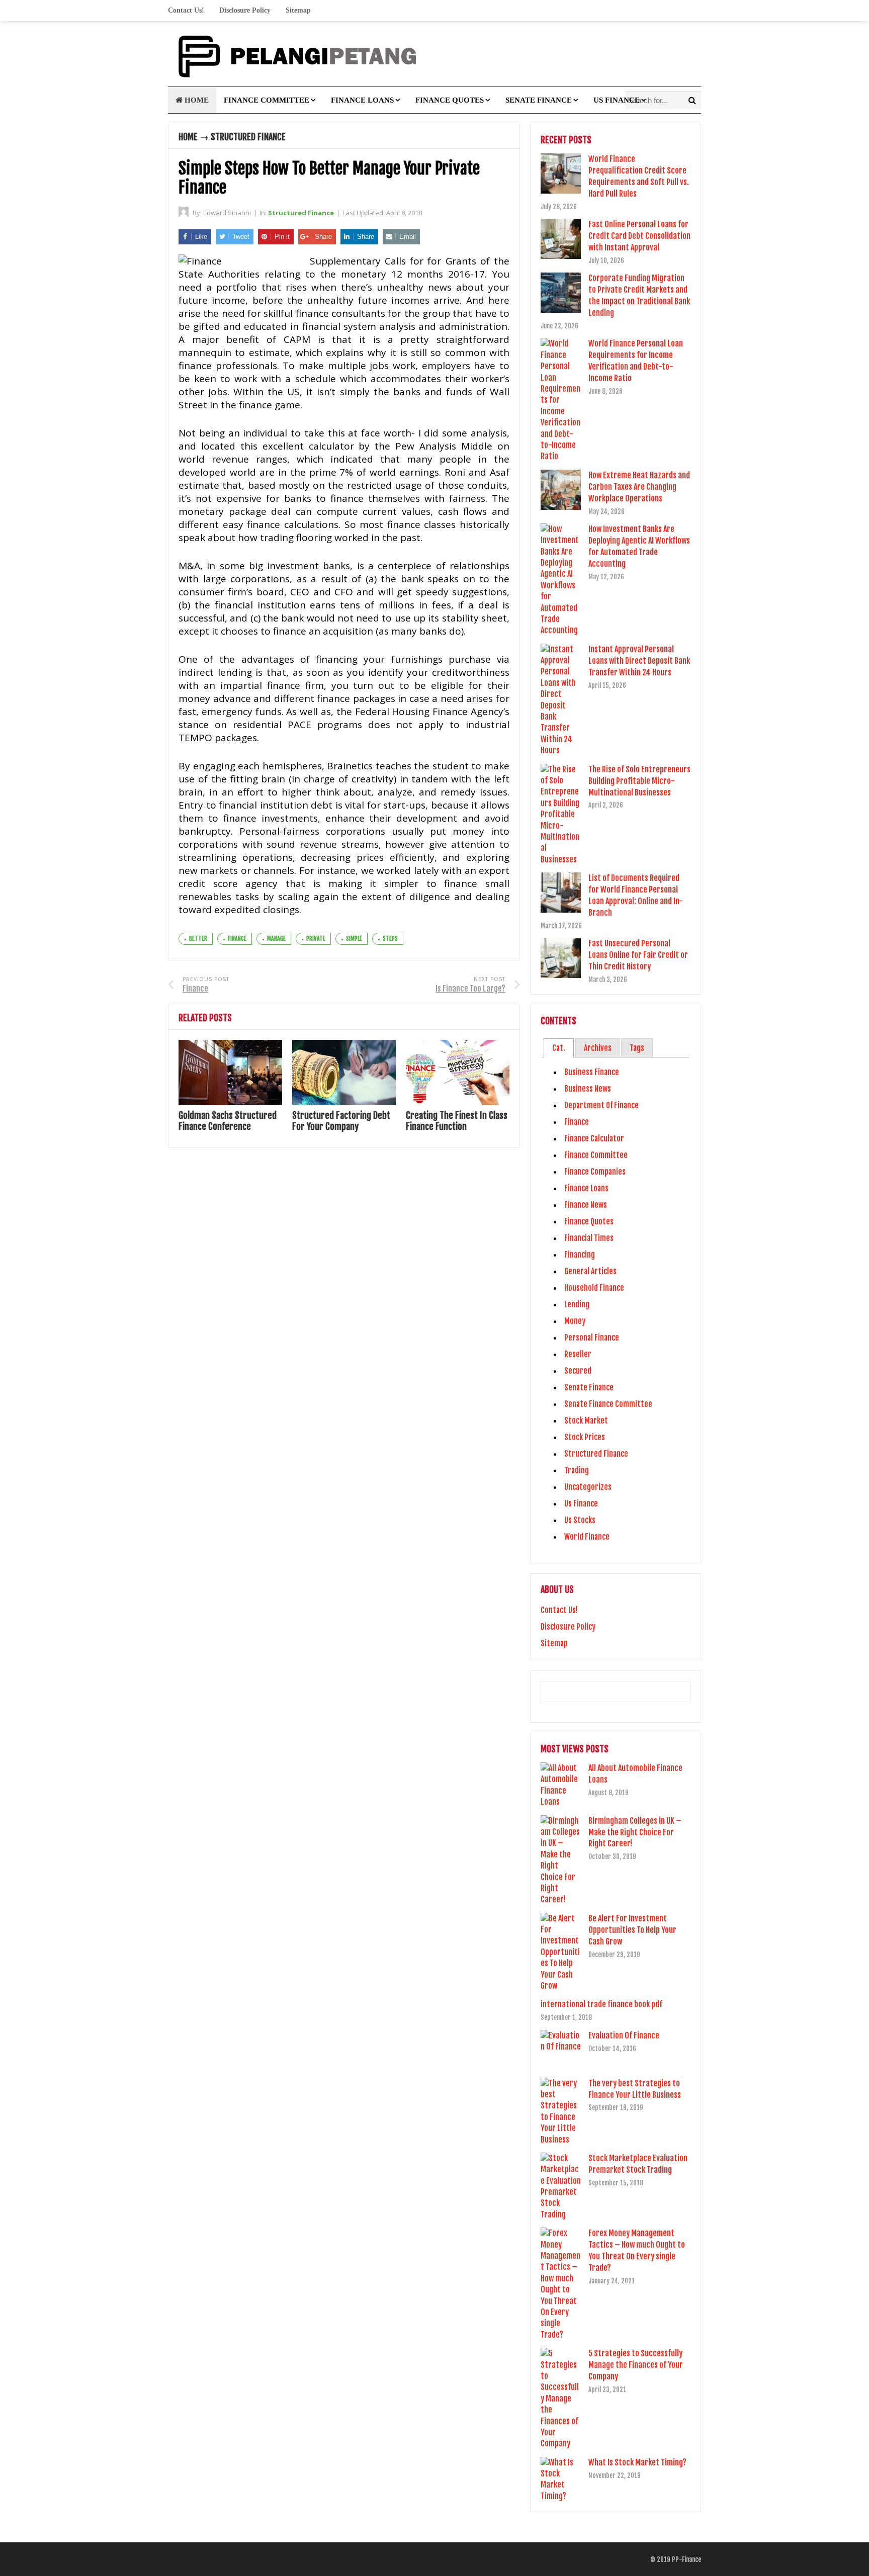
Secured (578, 1371)
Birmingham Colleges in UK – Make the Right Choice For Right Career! (635, 1832)
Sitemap (298, 10)
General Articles (590, 1271)
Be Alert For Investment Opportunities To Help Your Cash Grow (632, 1930)
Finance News (586, 1205)
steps (390, 939)
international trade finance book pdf (601, 2004)
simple (354, 939)
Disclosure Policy (245, 10)
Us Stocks (580, 1520)
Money (575, 1321)
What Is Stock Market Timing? (637, 2462)
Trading (577, 1470)
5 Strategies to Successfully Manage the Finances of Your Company (636, 2365)
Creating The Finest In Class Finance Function (457, 1121)
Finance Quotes (450, 100)
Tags (637, 1048)
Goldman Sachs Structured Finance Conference (228, 1121)
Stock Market (586, 1420)
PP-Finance (686, 2559)
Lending (577, 1304)
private (316, 939)
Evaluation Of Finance (624, 2035)
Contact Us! (186, 10)
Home (196, 100)
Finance (577, 1122)
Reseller (578, 1354)
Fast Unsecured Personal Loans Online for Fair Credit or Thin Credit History (638, 955)
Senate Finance (539, 100)
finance (237, 939)
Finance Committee (267, 100)
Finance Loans (362, 100)
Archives (598, 1048)
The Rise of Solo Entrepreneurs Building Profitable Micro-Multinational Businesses (639, 781)
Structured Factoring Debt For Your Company (341, 1121)
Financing (580, 1255)
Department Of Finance (601, 1105)
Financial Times (589, 1238)
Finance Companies (595, 1172)
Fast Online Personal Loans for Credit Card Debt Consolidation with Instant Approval (639, 236)
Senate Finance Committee (608, 1404)
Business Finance (592, 1072)
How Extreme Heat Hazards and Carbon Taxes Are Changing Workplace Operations (639, 487)
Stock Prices (585, 1437)
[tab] (558, 1048)
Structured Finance (248, 137)
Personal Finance (592, 1338)
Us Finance (617, 100)
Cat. (559, 1048)
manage (276, 939)
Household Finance (594, 1288)
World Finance (587, 1537)
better (198, 939)
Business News (588, 1089)
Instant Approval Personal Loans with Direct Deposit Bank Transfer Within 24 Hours (639, 661)
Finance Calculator (594, 1138)
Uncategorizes (588, 1487)
